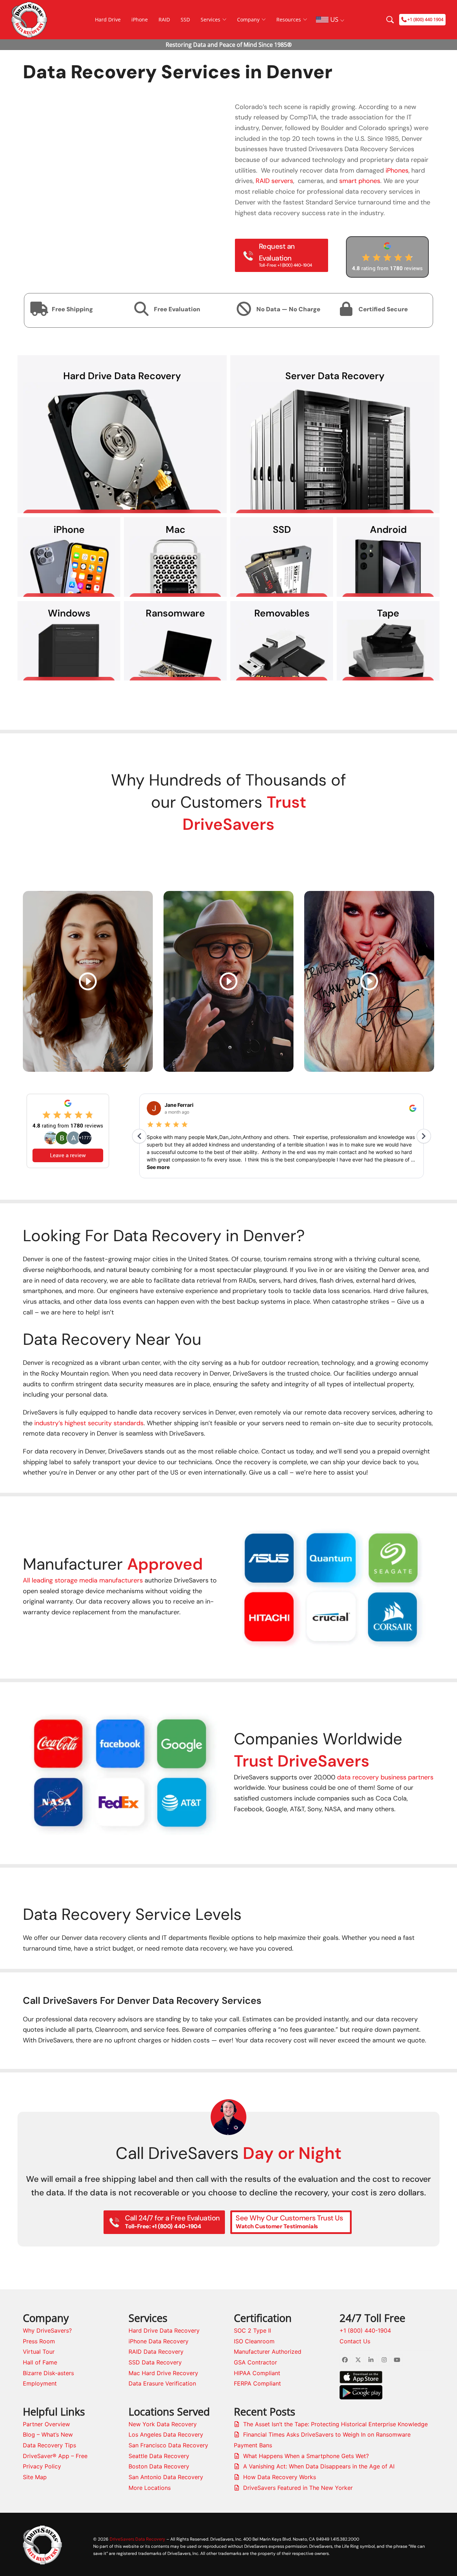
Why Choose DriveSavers (228, 703)
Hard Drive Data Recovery (164, 2330)
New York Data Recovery (163, 2424)
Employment (40, 2383)
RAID (164, 19)
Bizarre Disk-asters (48, 2373)
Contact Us (355, 2341)
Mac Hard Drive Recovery (163, 2373)
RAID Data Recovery (156, 2352)
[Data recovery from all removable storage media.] (282, 650)
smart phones (360, 181)
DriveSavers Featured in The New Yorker (298, 2488)
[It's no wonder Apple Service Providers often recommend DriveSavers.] (175, 566)
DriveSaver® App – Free (55, 2456)
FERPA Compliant (257, 2383)
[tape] (388, 650)
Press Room (39, 2341)
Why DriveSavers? (47, 2330)
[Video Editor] (88, 981)
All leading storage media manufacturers (83, 1580)
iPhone (140, 19)
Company (248, 19)
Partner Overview (46, 2424)
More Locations (150, 2488)
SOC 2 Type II (252, 2330)
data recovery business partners (385, 1777)
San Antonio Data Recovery (166, 2477)
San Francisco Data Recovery (168, 2445)
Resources (289, 19)
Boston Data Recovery (159, 2466)
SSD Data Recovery (155, 2362)
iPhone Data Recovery (159, 2341)
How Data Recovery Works (280, 2477)
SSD (185, 19)
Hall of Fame (40, 2362)
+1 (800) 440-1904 (365, 2330)
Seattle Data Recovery (159, 2456)
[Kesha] (369, 981)
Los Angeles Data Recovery (166, 2434)
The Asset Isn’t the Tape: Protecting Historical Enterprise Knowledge (335, 2424)
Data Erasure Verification (162, 2383)
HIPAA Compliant (257, 2373)
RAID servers (274, 181)
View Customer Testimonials (228, 857)
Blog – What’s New (48, 2434)
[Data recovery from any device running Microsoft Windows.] (69, 650)
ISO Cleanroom (254, 2341)
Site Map (35, 2477)
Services (210, 19)
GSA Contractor (255, 2362)
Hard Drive (108, 19)
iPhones (397, 170)
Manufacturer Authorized (268, 2352)
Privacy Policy (42, 2466)
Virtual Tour (39, 2352)
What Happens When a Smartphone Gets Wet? (306, 2456)
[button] (240, 1585)
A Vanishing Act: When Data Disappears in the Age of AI (319, 2466)
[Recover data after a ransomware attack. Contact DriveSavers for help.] (175, 650)
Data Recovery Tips (49, 2445)
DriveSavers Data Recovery (137, 2539)
